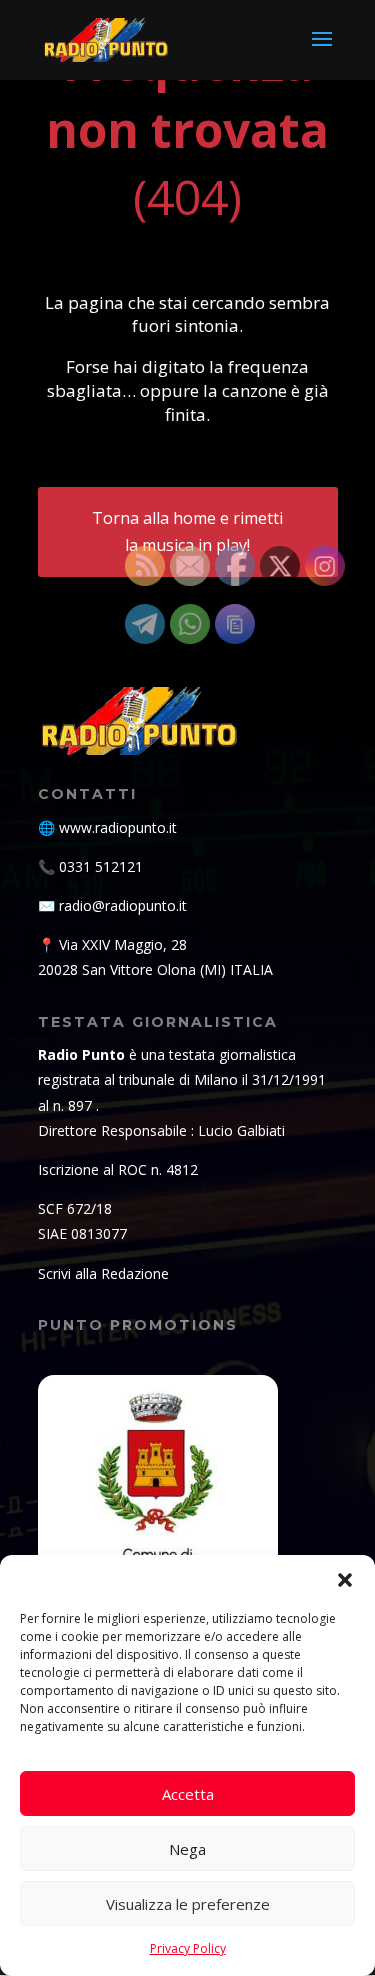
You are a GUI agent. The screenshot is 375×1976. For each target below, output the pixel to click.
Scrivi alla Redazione (103, 1273)
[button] (345, 1580)
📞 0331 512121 (90, 866)
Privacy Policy (188, 1948)
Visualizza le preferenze (188, 1904)
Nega (187, 1849)
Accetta (188, 1794)
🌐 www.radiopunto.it (107, 827)
